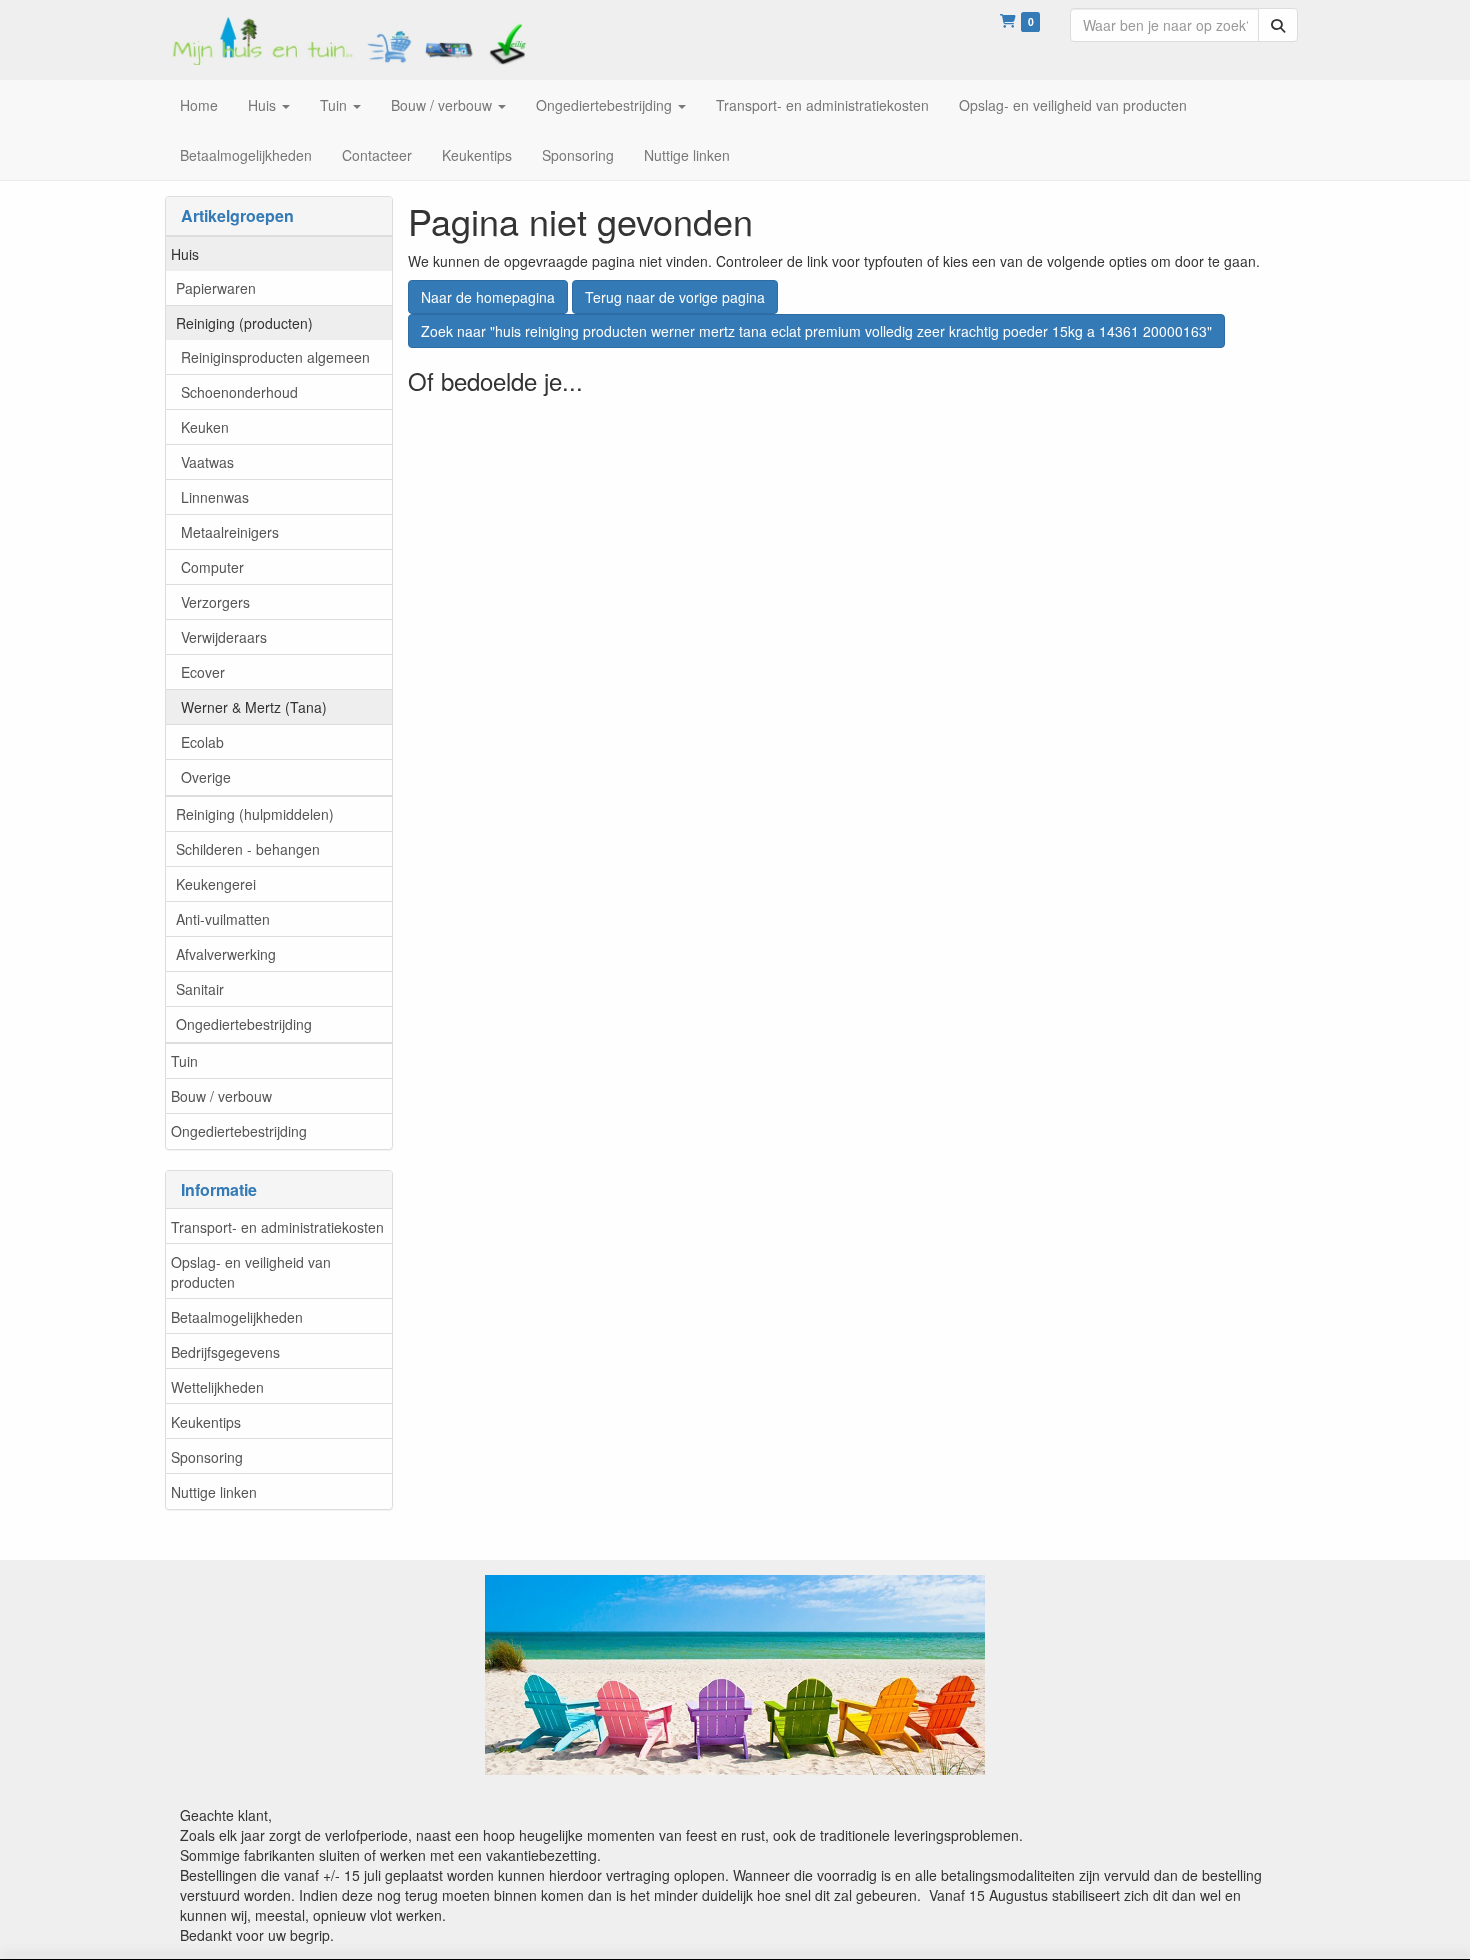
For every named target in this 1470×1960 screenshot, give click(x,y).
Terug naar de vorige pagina (675, 297)
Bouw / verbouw (221, 1096)
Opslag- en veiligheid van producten (251, 1272)
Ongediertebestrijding (244, 1024)
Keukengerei (216, 884)
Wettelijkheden (217, 1387)
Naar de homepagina (488, 297)
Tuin (184, 1061)
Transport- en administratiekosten (277, 1227)
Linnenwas (215, 497)
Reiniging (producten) (244, 323)
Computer (212, 567)
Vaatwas (207, 462)
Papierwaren (216, 288)
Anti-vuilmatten (223, 919)
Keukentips (206, 1422)
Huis (185, 254)
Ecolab (202, 742)
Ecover (203, 672)
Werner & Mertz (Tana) (254, 707)
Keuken (205, 427)
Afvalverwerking (226, 954)
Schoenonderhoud (239, 392)
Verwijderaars (224, 637)
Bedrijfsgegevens (225, 1352)
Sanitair (200, 989)
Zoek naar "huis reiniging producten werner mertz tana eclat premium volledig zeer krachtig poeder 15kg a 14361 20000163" (816, 331)
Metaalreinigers (230, 532)
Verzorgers (215, 602)
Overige (206, 777)
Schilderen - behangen (248, 849)
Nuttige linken (214, 1492)
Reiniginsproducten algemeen (275, 357)
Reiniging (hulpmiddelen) (255, 814)
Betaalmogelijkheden (237, 1317)
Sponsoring (207, 1457)
